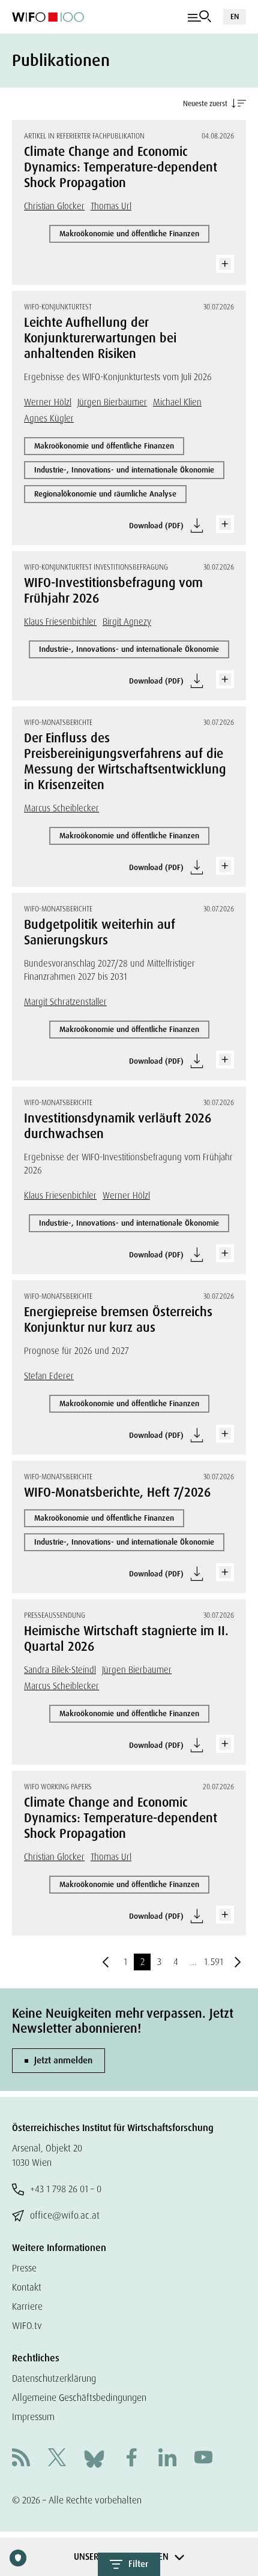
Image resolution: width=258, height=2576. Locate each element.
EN (235, 16)
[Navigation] (199, 17)
